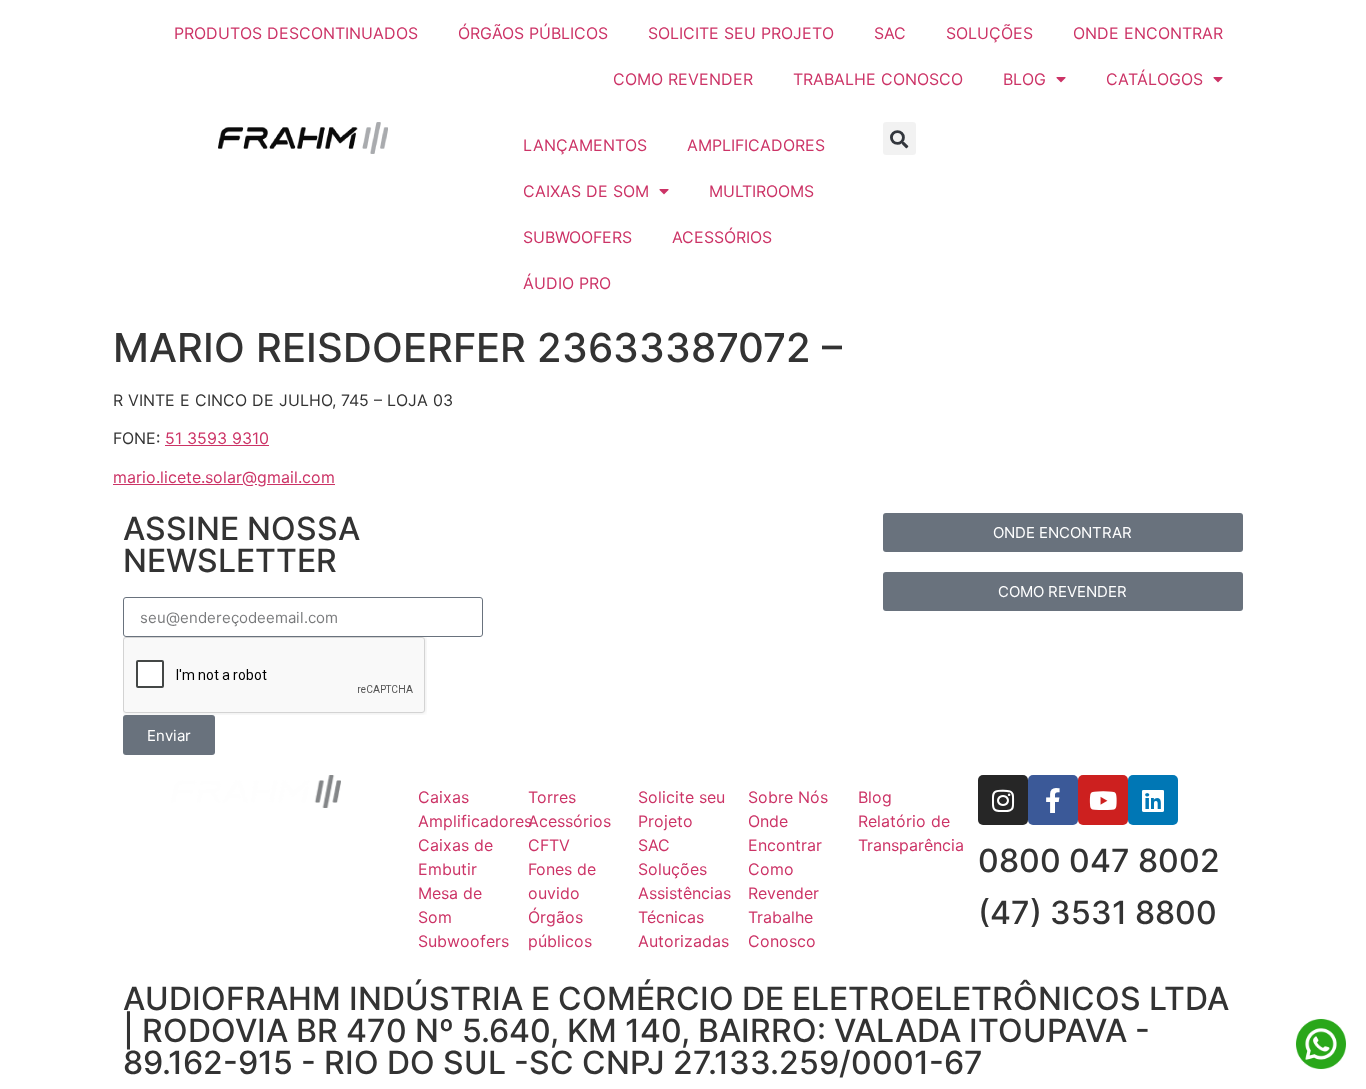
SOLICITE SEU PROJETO (741, 33)
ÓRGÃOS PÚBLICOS (533, 33)
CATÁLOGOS (1154, 79)
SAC (890, 33)
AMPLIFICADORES (756, 145)
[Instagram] (1003, 800)
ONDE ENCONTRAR (1148, 33)
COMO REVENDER (683, 79)
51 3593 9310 (217, 438)
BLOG (1024, 79)
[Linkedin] (1153, 800)
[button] (899, 138)
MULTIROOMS (761, 191)
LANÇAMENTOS (585, 145)
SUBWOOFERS (577, 237)
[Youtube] (1103, 800)
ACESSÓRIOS (722, 237)
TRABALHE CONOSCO (878, 79)
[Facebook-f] (1053, 800)
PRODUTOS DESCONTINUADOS (296, 33)
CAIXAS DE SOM (586, 191)
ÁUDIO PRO (567, 283)
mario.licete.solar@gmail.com (224, 477)
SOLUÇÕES (989, 33)
